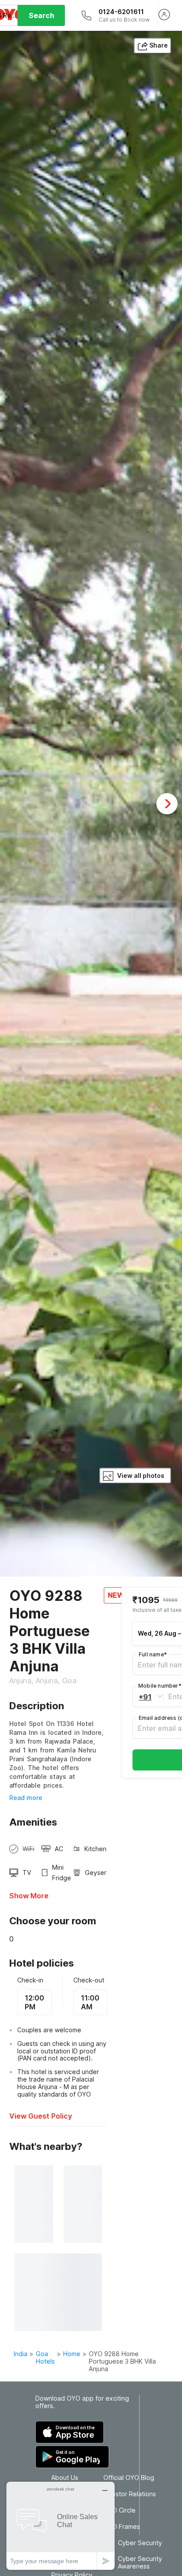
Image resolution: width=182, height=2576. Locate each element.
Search (42, 15)
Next (167, 804)
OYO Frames (122, 2527)
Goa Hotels (45, 2357)
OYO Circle (119, 2510)
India (21, 2354)
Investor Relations (130, 2494)
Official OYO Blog (129, 2478)
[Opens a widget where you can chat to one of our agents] (61, 2526)
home (72, 2354)
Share (159, 45)
